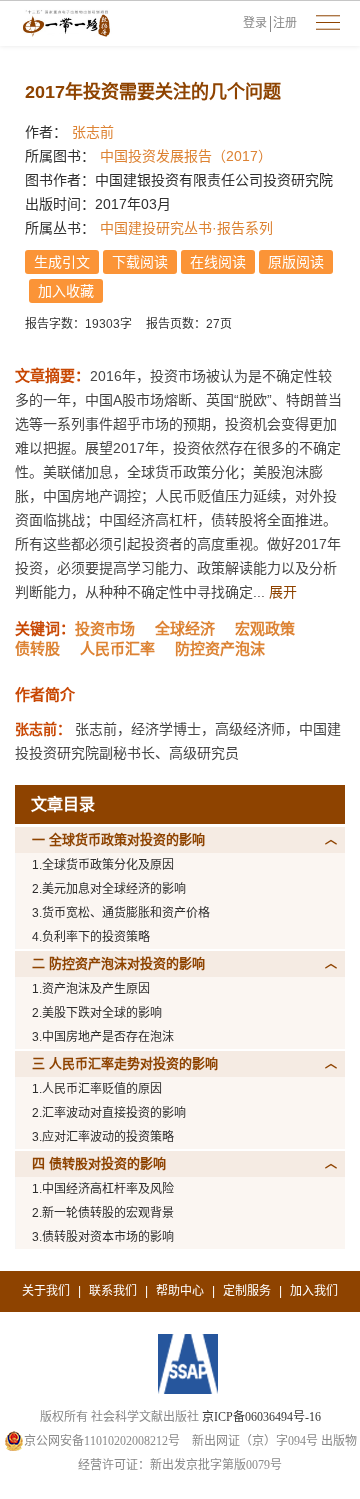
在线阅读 (218, 262)
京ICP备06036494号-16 (261, 1417)
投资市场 (105, 628)
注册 (285, 23)
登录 (255, 23)
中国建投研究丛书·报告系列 (186, 228)
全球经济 (185, 628)
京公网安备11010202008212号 (102, 1441)
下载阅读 (140, 262)
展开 (283, 592)
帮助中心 (180, 1291)
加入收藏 (66, 291)
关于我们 (46, 1291)
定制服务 (247, 1291)
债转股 (37, 648)
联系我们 (113, 1291)
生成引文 (62, 262)
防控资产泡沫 (220, 648)
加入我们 (314, 1291)
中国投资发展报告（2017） (186, 156)
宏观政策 (265, 628)
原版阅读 (296, 262)
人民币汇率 (117, 648)
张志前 (93, 132)
